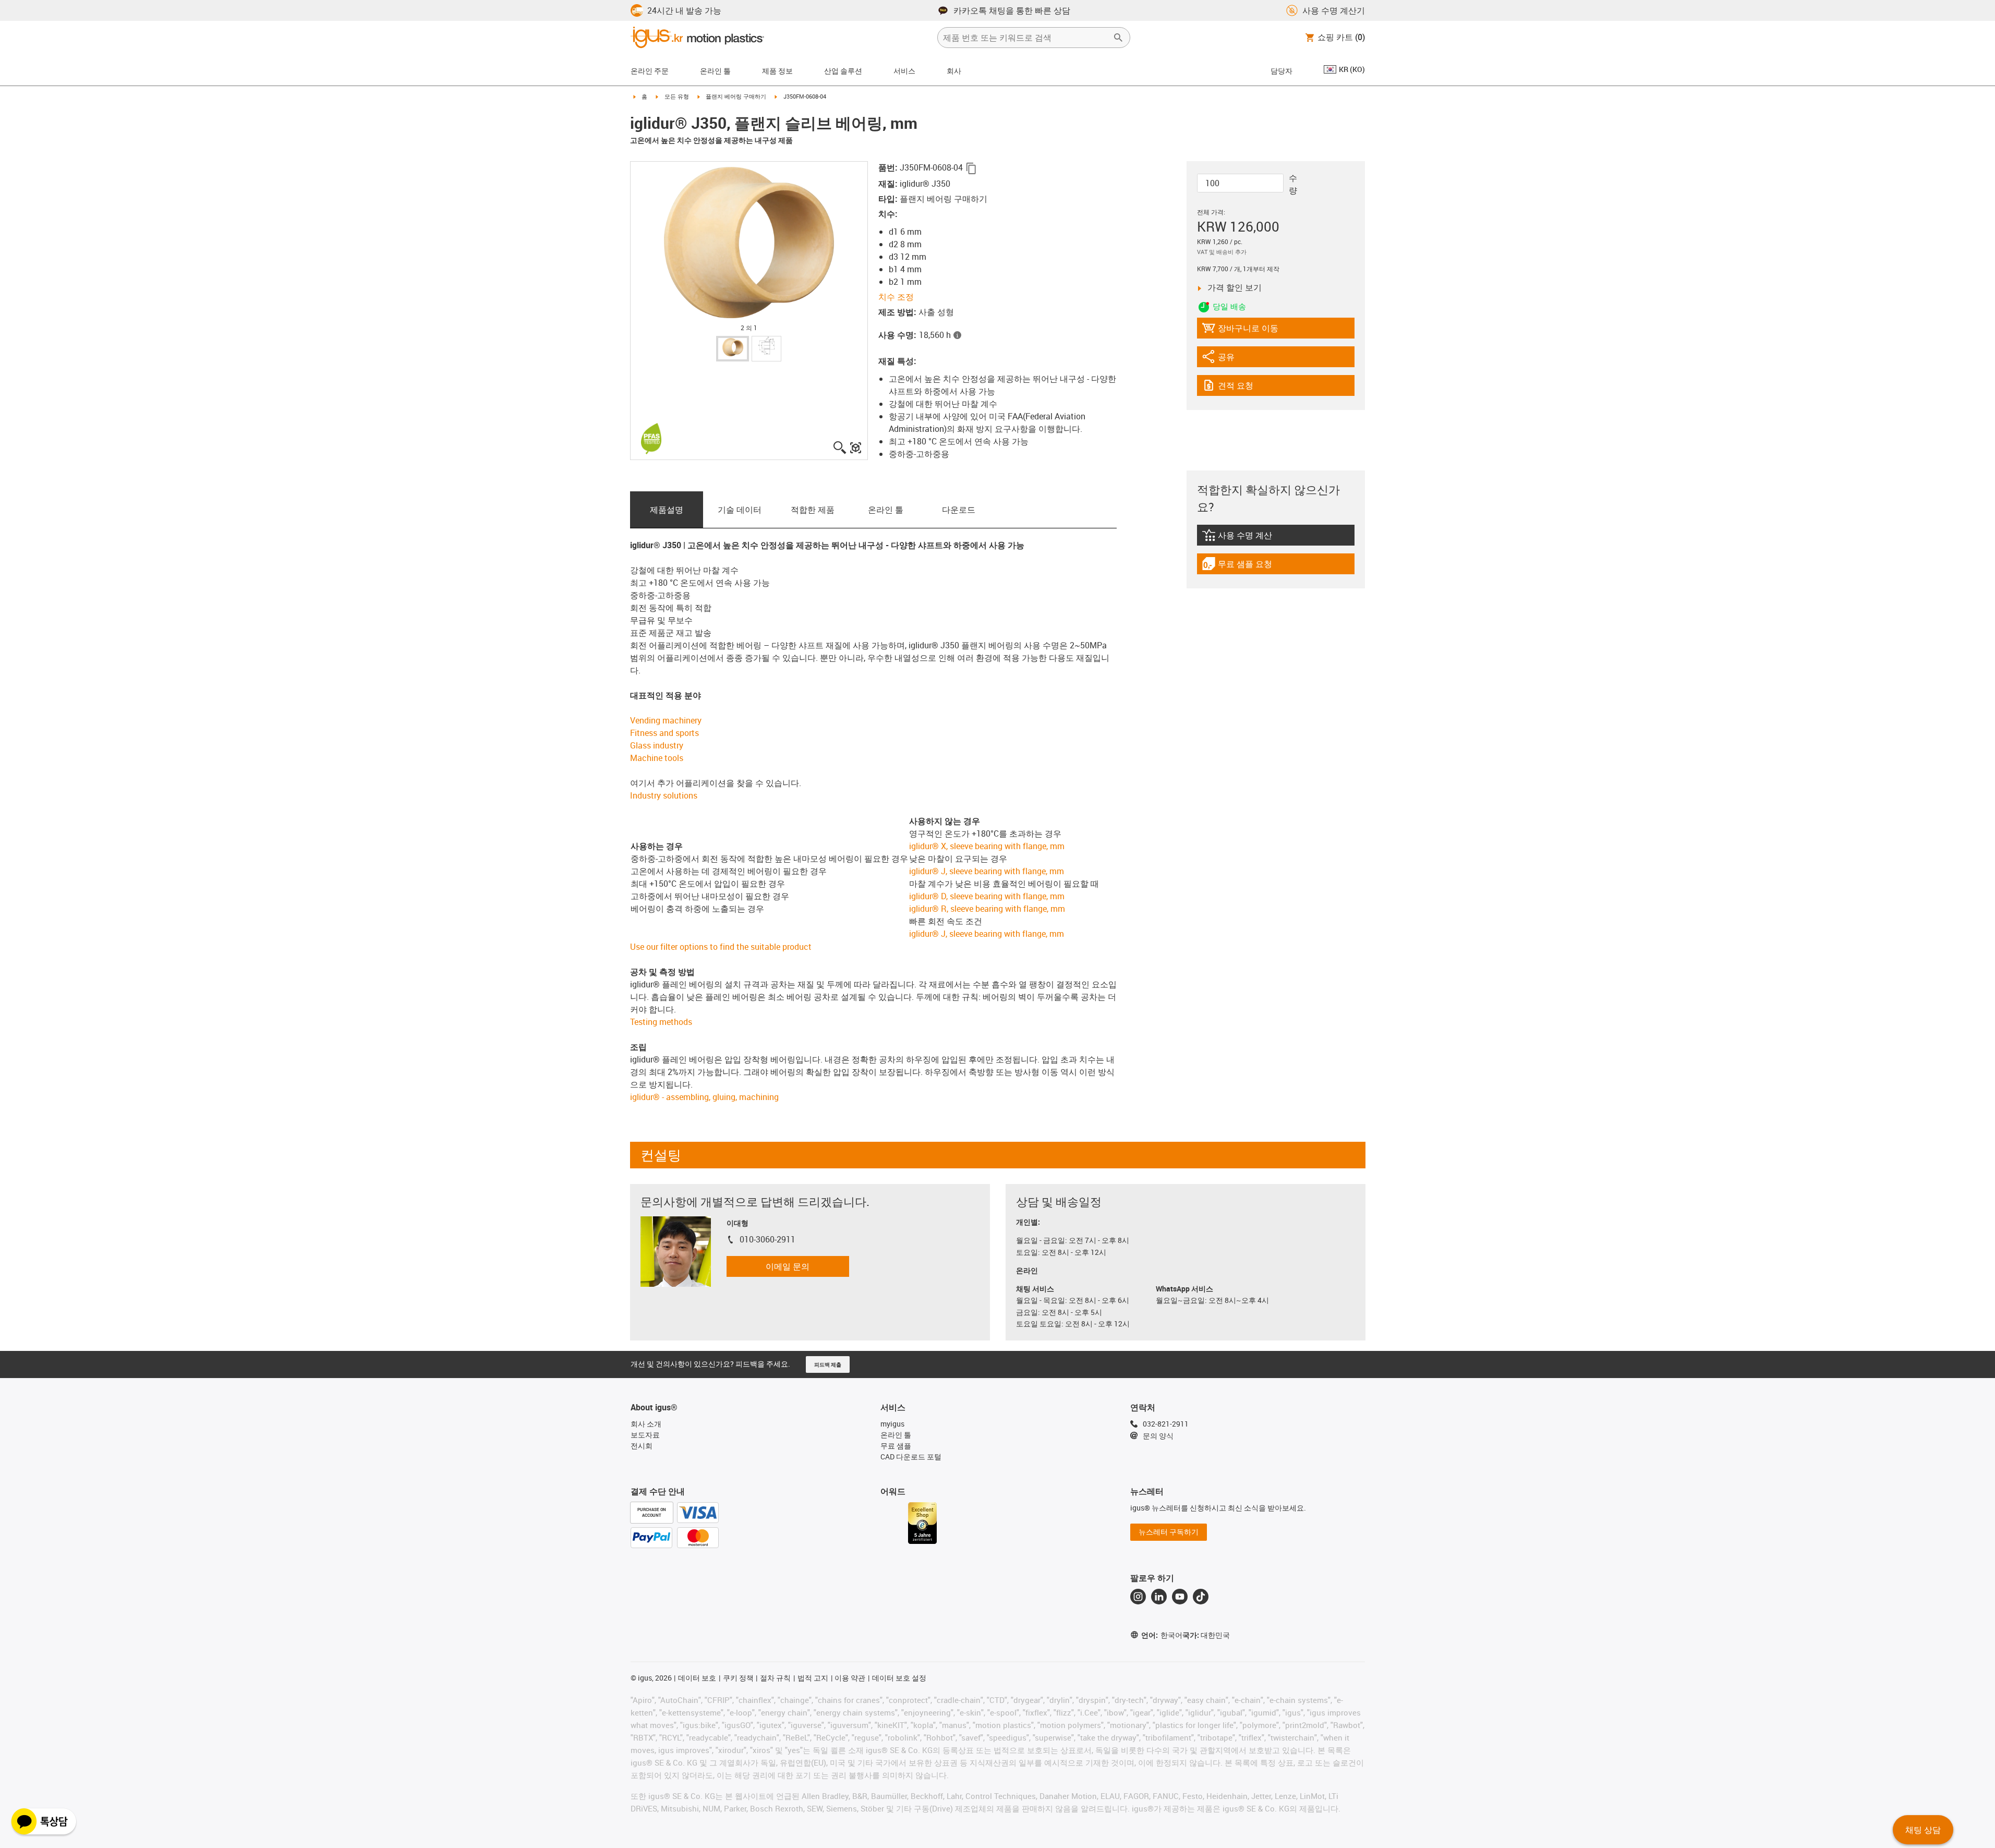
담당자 (1281, 71)
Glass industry (657, 745)
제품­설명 (667, 510)
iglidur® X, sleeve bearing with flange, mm (987, 846)
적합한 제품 (813, 510)
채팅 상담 (1923, 1830)
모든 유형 (677, 96)
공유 (1230, 359)
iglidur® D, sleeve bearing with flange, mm (987, 896)
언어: (1162, 1635)
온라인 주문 (650, 71)
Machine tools (657, 758)
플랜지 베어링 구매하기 (736, 96)
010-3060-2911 (767, 1239)
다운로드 (959, 510)
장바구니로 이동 (1240, 330)
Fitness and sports (664, 733)
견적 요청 (1246, 388)
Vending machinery (666, 720)
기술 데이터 (740, 510)
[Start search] (1118, 38)
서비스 (904, 71)
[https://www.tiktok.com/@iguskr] (1201, 1597)
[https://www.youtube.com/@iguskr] (1180, 1597)
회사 (954, 71)
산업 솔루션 (843, 71)
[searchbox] (1025, 38)
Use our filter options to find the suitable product (721, 947)
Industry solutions (664, 795)
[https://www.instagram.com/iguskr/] (1138, 1597)
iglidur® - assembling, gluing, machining (704, 1097)
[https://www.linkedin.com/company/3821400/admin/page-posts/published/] (1159, 1597)
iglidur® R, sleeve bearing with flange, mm (987, 909)
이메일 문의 (788, 1266)
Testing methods (661, 1022)
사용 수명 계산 (1257, 538)
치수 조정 (896, 297)
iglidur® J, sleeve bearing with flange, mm (987, 871)
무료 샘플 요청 (1244, 566)
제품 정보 (777, 71)
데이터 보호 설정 (899, 1678)
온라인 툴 (886, 510)
